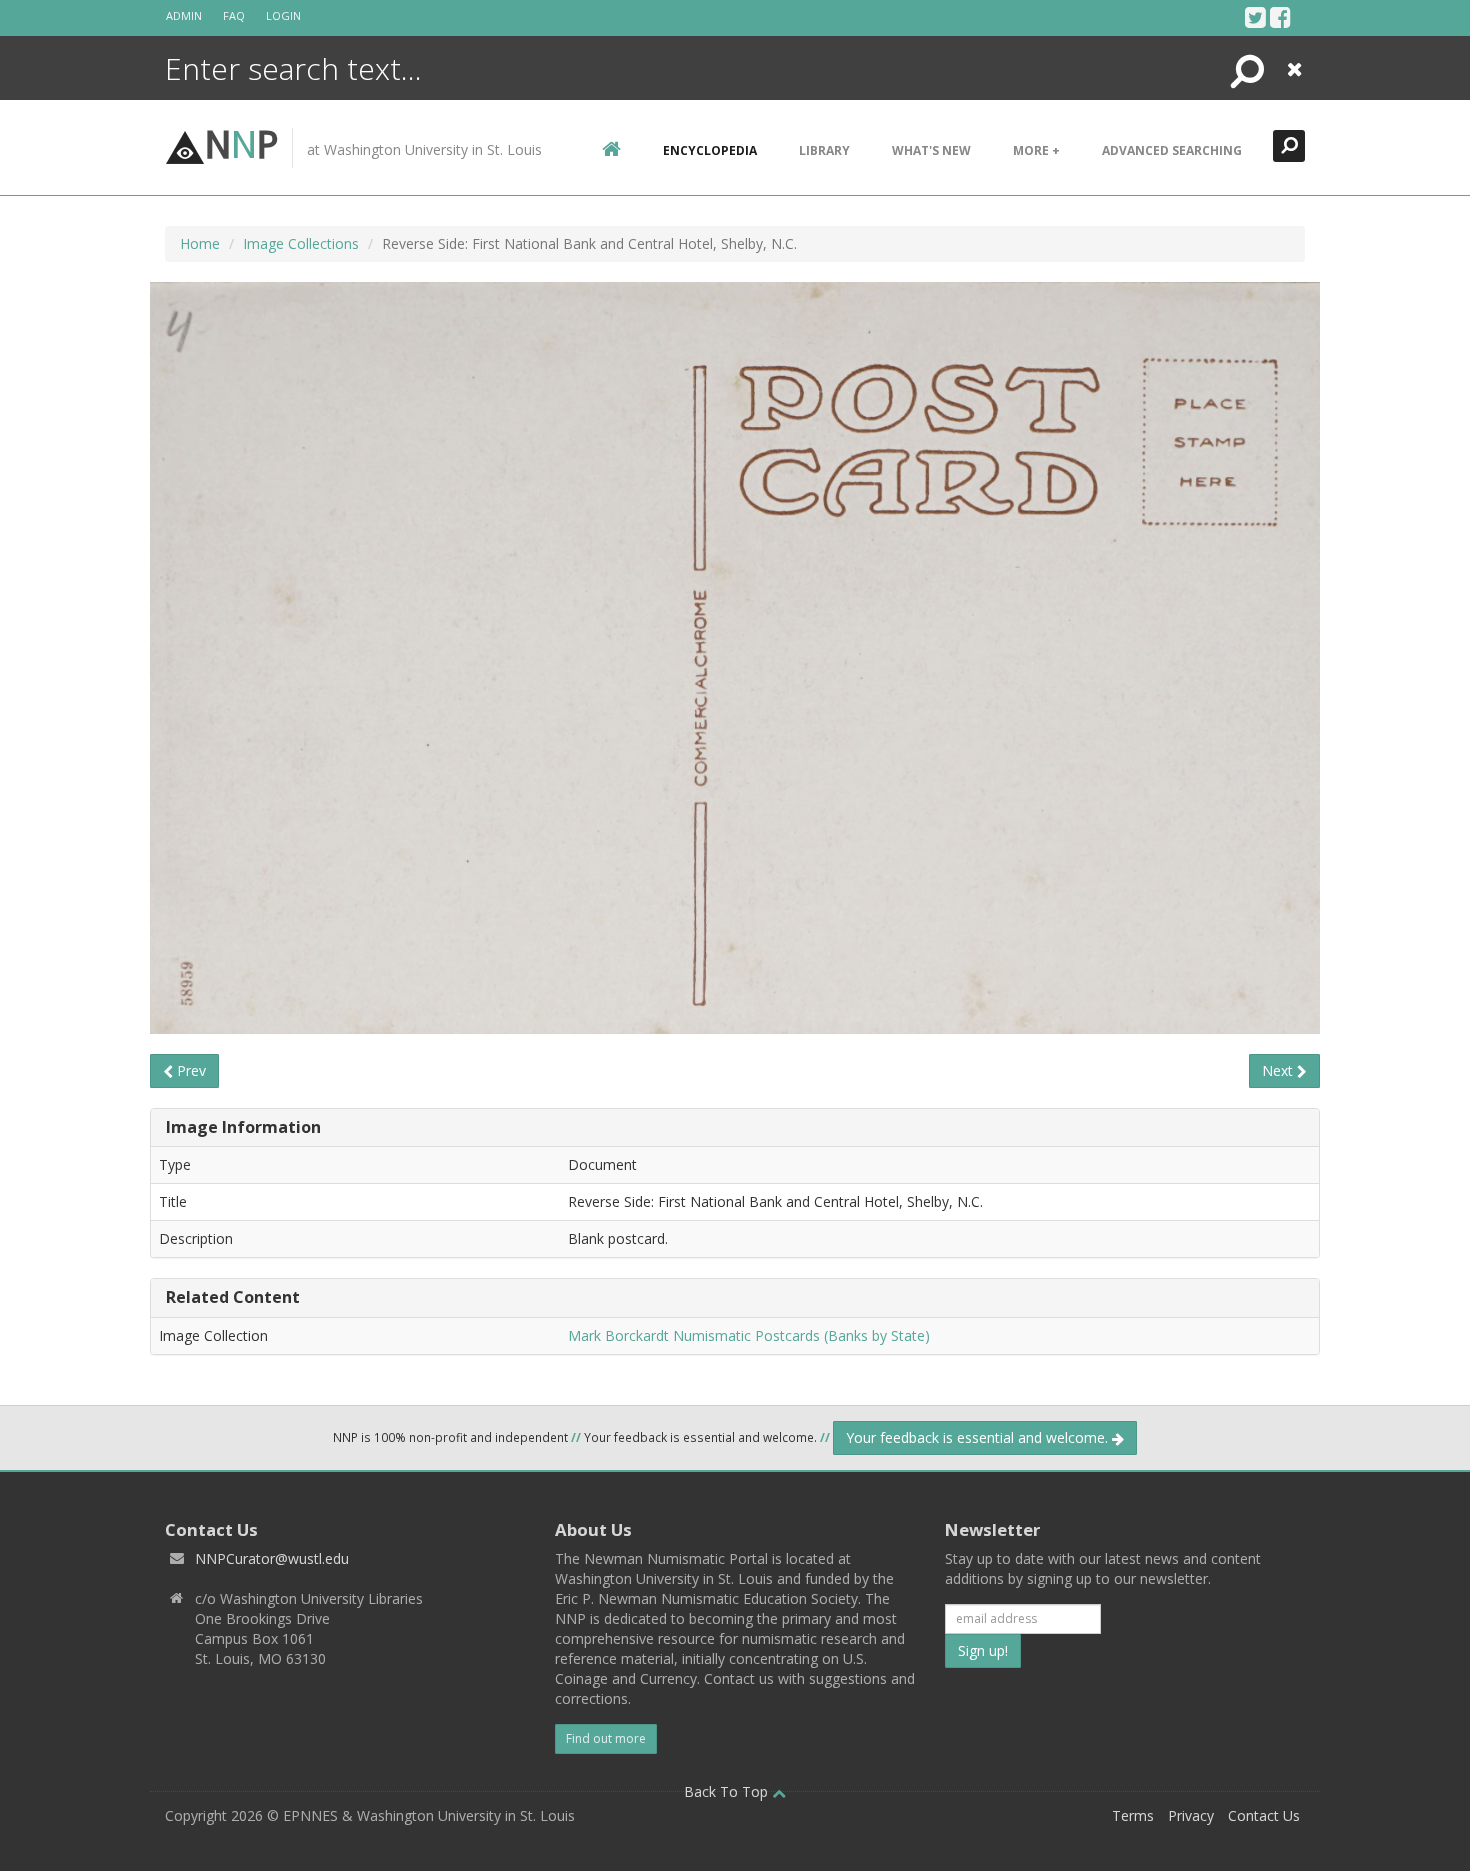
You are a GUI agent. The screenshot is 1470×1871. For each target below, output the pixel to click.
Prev (189, 1070)
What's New (931, 150)
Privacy (1191, 1815)
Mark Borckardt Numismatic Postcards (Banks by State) (749, 1335)
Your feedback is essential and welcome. (979, 1437)
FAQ (234, 15)
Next (1279, 1070)
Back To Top (728, 1791)
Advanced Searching (1172, 150)
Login (283, 15)
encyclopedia (710, 150)
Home (200, 243)
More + (1036, 150)
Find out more (606, 1738)
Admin (184, 15)
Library (824, 150)
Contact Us (1264, 1815)
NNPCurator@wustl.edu (272, 1558)
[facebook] (1280, 17)
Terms (1133, 1815)
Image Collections (301, 243)
